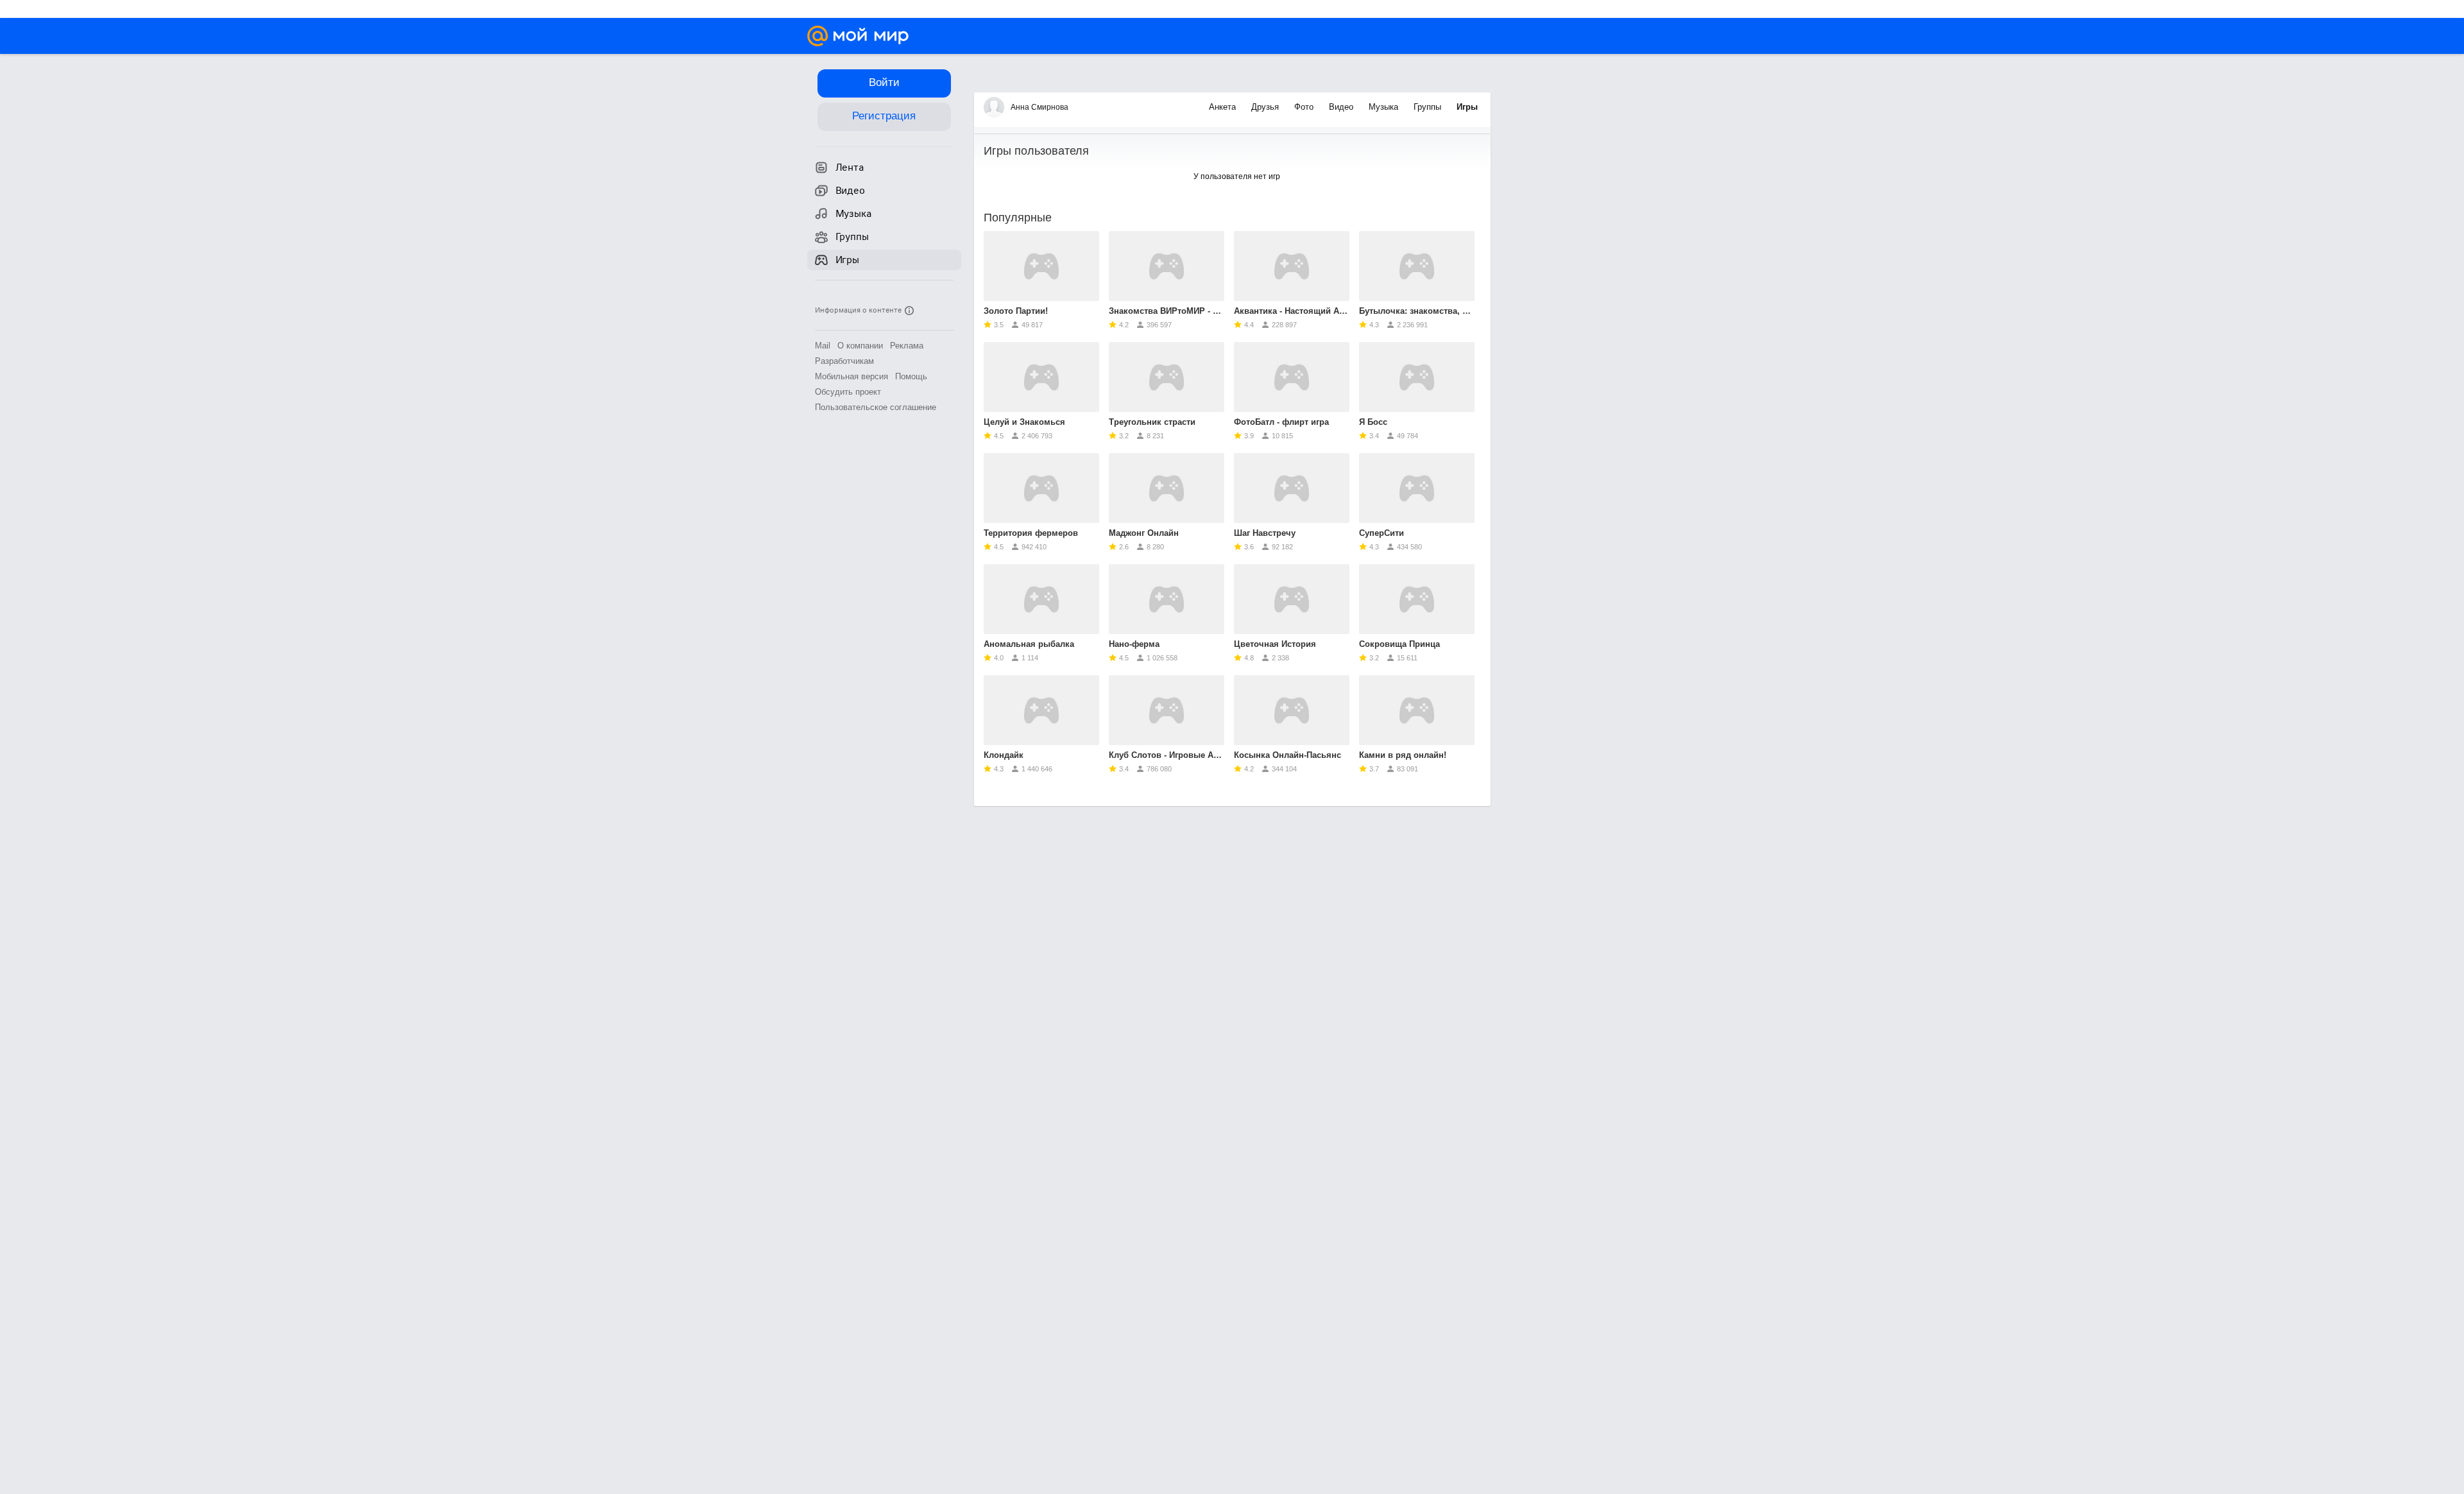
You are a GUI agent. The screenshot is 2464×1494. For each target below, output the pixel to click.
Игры (1467, 107)
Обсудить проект (848, 392)
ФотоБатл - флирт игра (1281, 422)
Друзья (1266, 107)
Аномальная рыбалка (1029, 644)
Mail (823, 346)
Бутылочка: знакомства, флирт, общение (1417, 311)
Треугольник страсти (1152, 422)
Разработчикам (844, 361)
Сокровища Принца (1399, 644)
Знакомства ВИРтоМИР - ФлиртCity (1167, 311)
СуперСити (1382, 533)
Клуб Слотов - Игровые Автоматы (1167, 755)
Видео (1342, 107)
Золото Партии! (1016, 311)
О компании (860, 346)
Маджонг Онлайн (1144, 533)
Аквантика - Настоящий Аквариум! (1292, 311)
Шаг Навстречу (1265, 533)
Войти (884, 82)
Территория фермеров (1031, 533)
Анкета (1224, 107)
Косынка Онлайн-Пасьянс (1288, 755)
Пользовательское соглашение (876, 407)
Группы (1429, 107)
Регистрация (884, 116)
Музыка (1385, 107)
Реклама (907, 346)
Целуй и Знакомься (1024, 422)
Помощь (911, 376)
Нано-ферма (1134, 644)
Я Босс (1373, 422)
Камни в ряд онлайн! (1403, 755)
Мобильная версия (851, 376)
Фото (1305, 107)
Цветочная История (1275, 644)
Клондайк (1004, 755)
